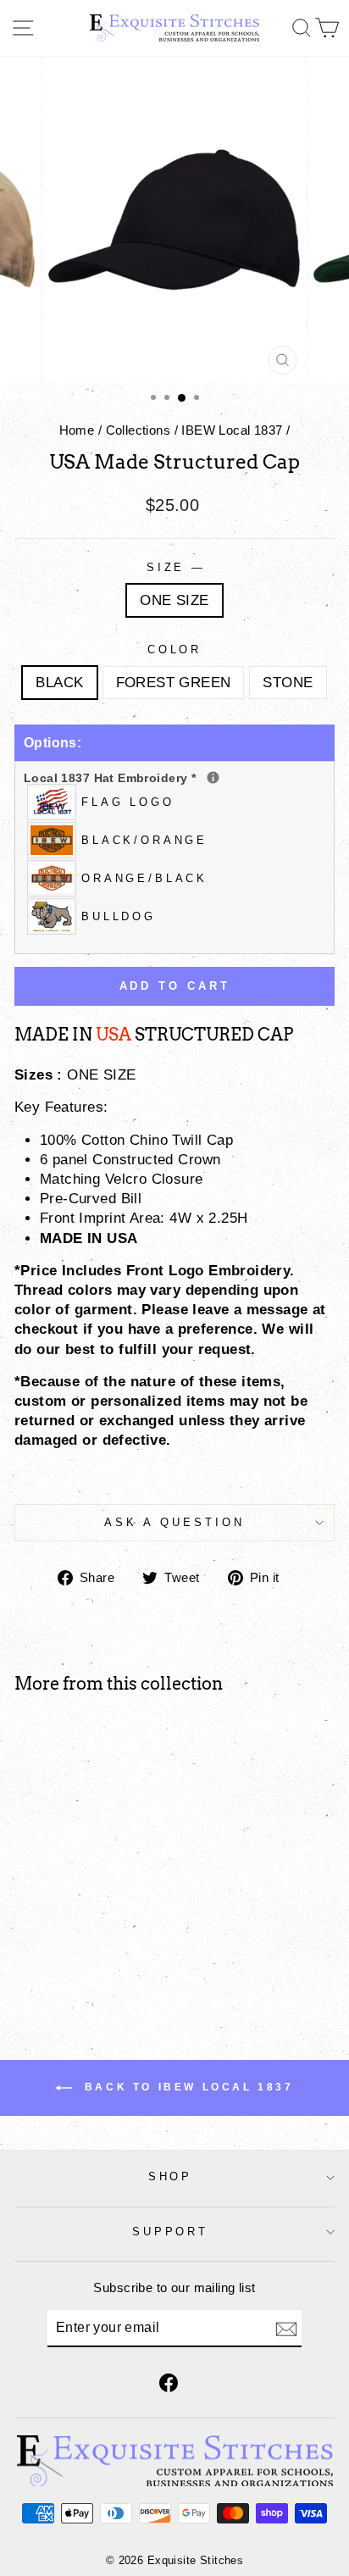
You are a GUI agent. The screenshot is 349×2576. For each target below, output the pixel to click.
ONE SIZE (174, 600)
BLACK (59, 683)
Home (77, 430)
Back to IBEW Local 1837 (186, 2087)
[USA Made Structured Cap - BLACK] (55, 1960)
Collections (138, 430)
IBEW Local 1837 (232, 430)
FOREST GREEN (174, 683)
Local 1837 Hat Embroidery (174, 777)
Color (175, 650)
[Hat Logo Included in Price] (213, 777)
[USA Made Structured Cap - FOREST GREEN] (75, 1960)
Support (171, 2232)
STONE (288, 683)
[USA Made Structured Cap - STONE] (94, 1960)
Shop (171, 2176)
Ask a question (174, 1522)
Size (175, 567)
